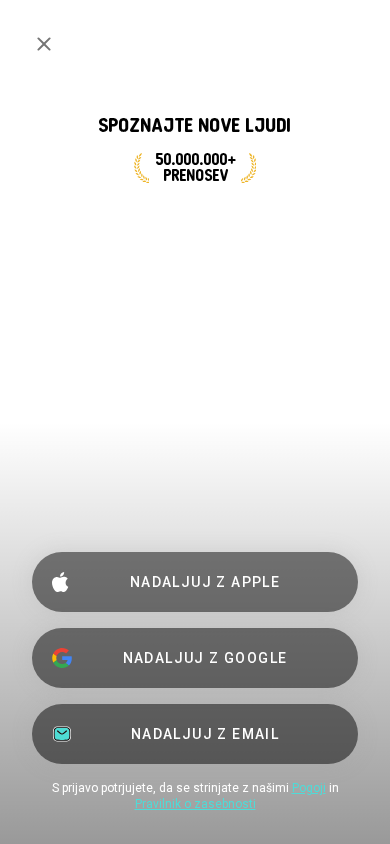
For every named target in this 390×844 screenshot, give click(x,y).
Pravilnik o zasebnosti (195, 804)
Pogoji (309, 788)
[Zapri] (44, 44)
